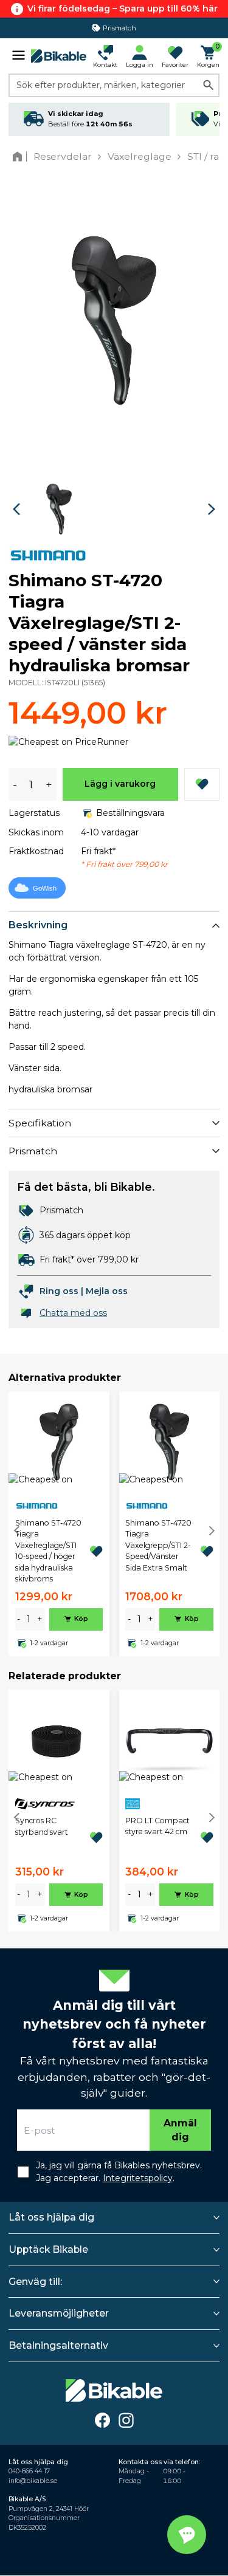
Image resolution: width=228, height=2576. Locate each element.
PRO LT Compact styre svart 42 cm (157, 1826)
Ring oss (59, 1291)
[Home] (20, 156)
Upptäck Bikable (48, 2249)
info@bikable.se (33, 2481)
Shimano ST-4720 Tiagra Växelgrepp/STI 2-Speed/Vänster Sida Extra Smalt (158, 1545)
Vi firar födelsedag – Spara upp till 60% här (123, 9)
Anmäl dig (180, 2130)
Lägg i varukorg (120, 784)
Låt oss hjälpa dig (51, 2217)
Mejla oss (107, 1291)
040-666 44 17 (29, 2471)
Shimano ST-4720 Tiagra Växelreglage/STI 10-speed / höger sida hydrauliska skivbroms (48, 1551)
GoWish (45, 888)
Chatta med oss (73, 1313)
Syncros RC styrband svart (42, 1826)
